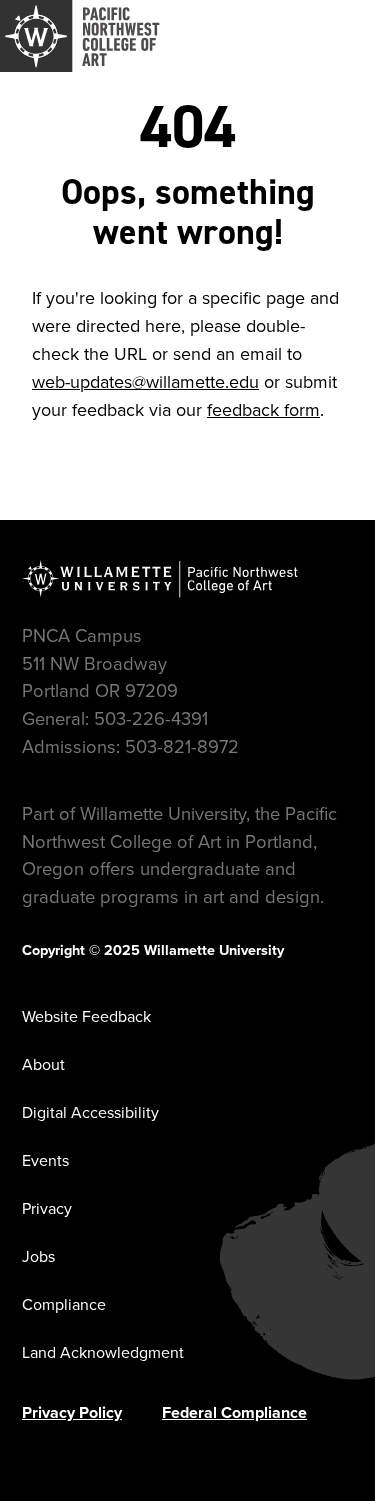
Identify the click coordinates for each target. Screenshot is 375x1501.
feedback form (263, 410)
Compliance (64, 1304)
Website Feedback (86, 1016)
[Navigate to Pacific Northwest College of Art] (80, 36)
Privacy (47, 1208)
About (43, 1064)
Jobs (38, 1256)
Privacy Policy (72, 1412)
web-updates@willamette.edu (145, 382)
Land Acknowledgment (103, 1352)
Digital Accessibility (90, 1112)
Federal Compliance (234, 1412)
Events (45, 1160)
